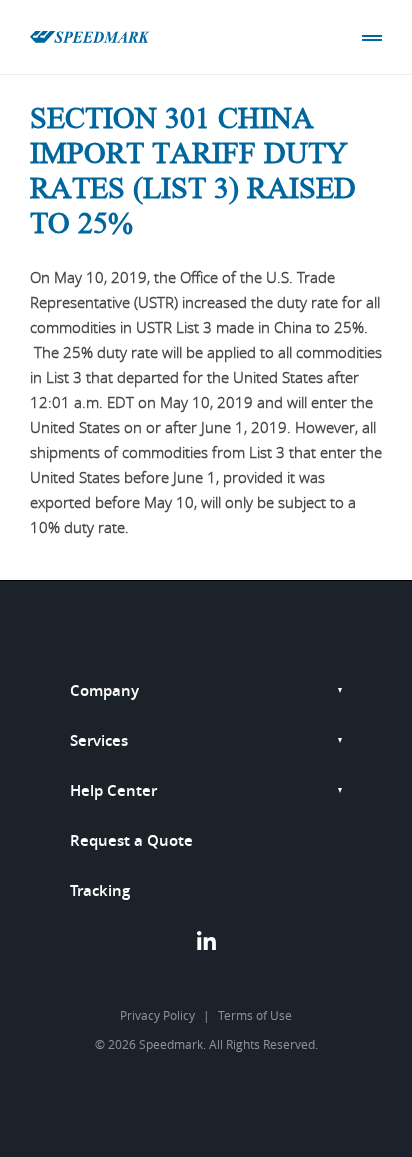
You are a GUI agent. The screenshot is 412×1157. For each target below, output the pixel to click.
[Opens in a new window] (206, 945)
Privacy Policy (157, 1015)
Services (99, 740)
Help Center (113, 790)
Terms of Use (255, 1015)
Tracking (100, 890)
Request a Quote (131, 840)
